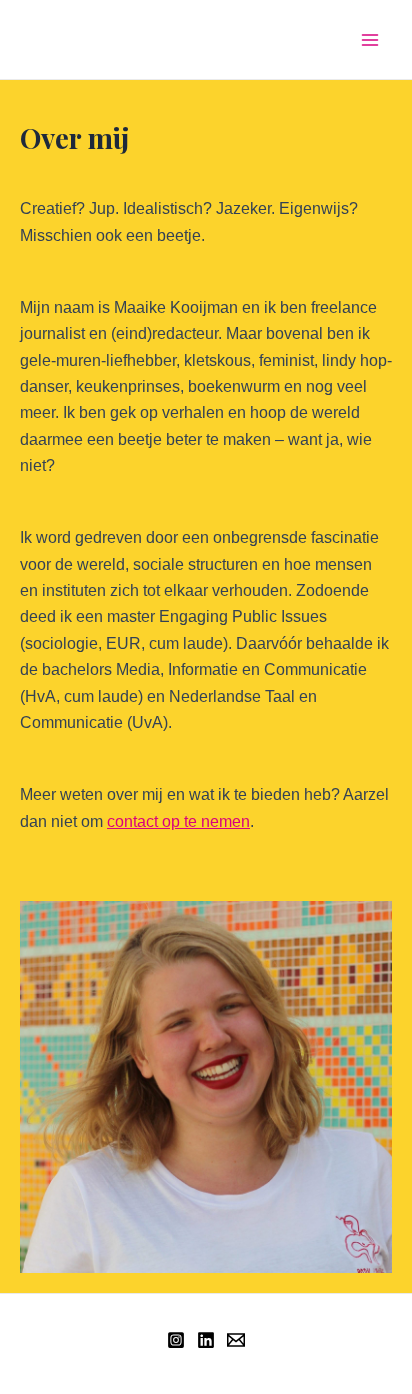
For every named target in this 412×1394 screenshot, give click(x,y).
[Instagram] (176, 1340)
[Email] (236, 1340)
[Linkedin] (206, 1340)
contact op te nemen (178, 821)
